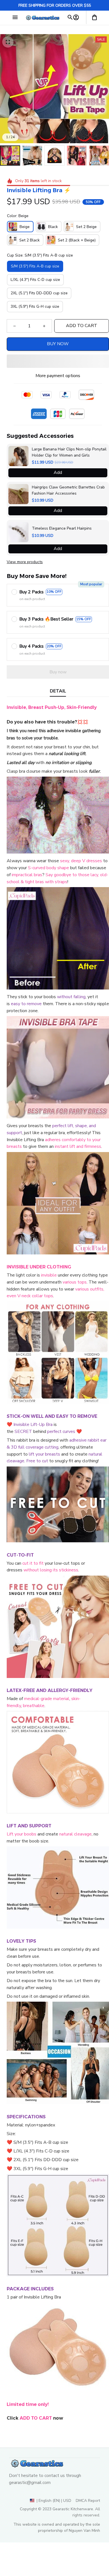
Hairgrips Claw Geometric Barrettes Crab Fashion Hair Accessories (68, 490)
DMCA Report (88, 2501)
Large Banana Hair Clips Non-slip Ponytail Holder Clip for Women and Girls (69, 452)
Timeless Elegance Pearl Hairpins (62, 528)
